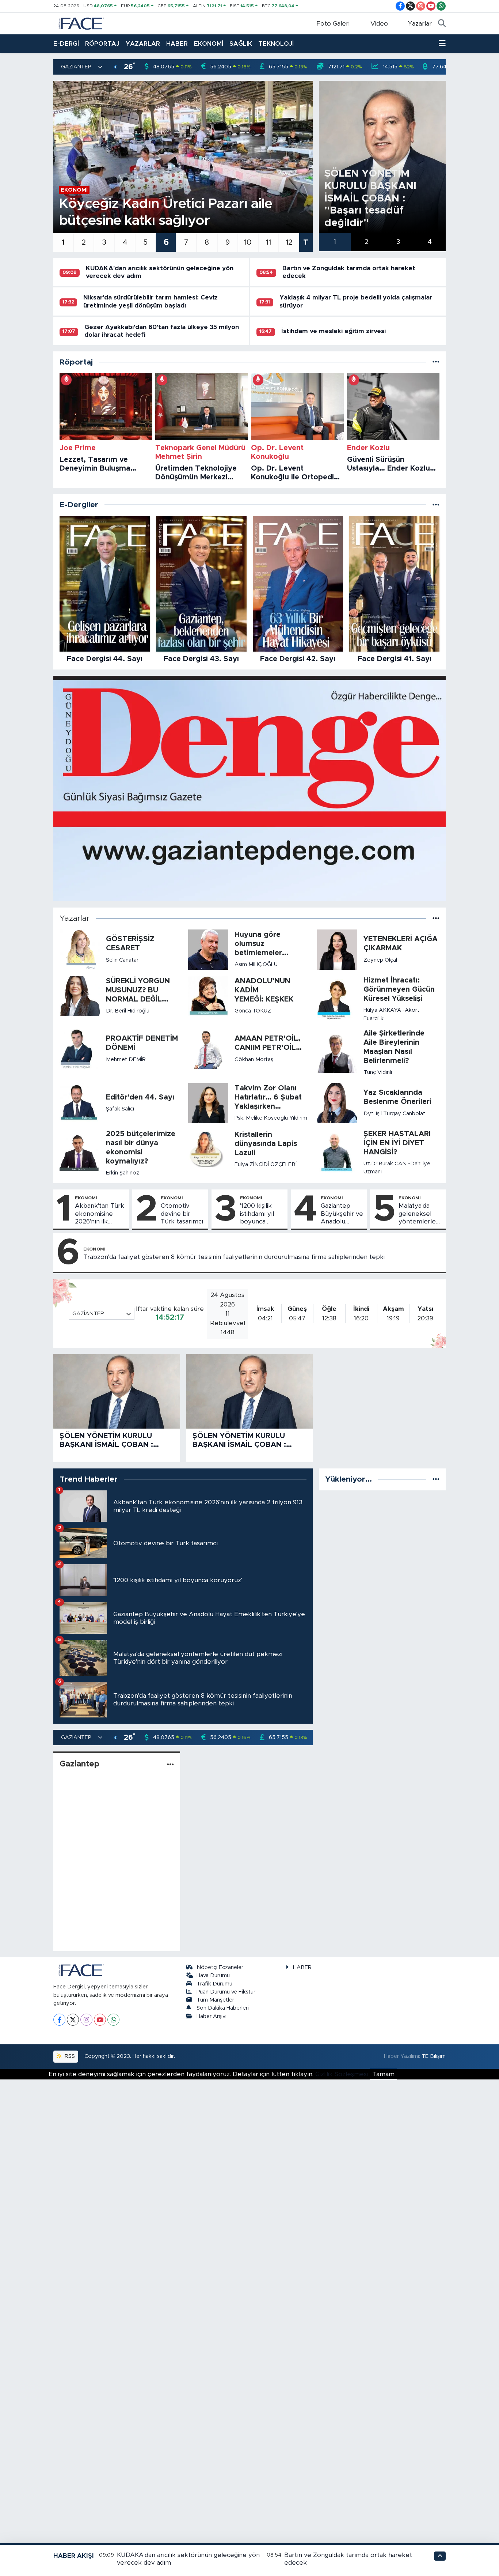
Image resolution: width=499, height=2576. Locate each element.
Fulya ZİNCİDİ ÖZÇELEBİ (266, 1164)
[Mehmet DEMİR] (80, 1048)
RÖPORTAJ (102, 44)
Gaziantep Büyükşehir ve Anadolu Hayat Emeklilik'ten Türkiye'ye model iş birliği (342, 1214)
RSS (69, 2056)
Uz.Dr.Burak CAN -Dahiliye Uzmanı (397, 1168)
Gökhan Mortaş (254, 1059)
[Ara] (442, 24)
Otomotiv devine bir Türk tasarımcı (182, 1214)
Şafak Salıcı (120, 1109)
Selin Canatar (122, 960)
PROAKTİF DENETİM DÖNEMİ (142, 1043)
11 (268, 242)
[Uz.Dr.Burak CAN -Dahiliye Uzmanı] (337, 1152)
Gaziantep (79, 1764)
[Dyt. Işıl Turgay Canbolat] (337, 1103)
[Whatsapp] (113, 2020)
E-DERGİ (66, 44)
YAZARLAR (143, 44)
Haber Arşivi (212, 2016)
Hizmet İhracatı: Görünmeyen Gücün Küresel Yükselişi (399, 989)
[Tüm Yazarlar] (436, 918)
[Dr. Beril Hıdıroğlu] (80, 995)
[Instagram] (86, 2020)
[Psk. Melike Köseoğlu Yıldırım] (208, 1103)
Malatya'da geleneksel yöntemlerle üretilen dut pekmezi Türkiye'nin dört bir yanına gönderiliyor (420, 1214)
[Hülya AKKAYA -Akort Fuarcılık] (337, 999)
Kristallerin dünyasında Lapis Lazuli (266, 1144)
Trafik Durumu (214, 1984)
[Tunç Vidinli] (337, 1053)
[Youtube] (100, 2020)
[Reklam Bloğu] (249, 788)
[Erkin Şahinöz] (80, 1153)
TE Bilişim (434, 2056)
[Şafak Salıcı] (80, 1103)
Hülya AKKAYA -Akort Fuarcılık (391, 1014)
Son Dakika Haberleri (223, 2008)
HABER (177, 44)
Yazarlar (420, 24)
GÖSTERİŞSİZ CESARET (130, 944)
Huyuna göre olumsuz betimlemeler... (262, 944)
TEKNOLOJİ (276, 44)
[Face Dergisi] (81, 23)
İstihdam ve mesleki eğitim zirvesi (334, 331)
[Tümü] (436, 362)
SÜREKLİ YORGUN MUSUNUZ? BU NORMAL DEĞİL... (138, 990)
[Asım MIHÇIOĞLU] (208, 949)
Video (379, 24)
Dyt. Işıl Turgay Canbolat (394, 1114)
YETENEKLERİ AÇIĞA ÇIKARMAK (401, 944)
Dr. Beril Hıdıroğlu (128, 1011)
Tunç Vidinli (378, 1072)
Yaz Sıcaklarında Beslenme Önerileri (397, 1097)
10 (248, 242)
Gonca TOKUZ (253, 1011)
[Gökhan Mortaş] (208, 1048)
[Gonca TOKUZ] (208, 995)
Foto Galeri (333, 24)
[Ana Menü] (442, 44)
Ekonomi (86, 1198)
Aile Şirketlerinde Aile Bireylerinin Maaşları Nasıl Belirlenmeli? (394, 1047)
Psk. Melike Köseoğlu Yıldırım (271, 1118)
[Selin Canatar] (80, 949)
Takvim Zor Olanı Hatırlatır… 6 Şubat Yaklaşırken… (268, 1097)
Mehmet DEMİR (126, 1059)
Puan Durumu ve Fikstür (226, 1992)
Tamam (383, 2074)
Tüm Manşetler (215, 2000)
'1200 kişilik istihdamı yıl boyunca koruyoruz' (257, 1214)
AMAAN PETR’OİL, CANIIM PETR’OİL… (268, 1043)
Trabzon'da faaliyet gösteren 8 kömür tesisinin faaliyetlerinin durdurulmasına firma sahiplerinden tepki (234, 1257)
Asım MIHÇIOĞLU (256, 964)
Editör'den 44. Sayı (140, 1097)
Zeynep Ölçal (380, 960)
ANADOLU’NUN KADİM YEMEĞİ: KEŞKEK (264, 990)
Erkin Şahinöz (123, 1173)
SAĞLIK (241, 44)
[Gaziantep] (170, 1764)
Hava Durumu (213, 1975)
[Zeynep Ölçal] (337, 949)
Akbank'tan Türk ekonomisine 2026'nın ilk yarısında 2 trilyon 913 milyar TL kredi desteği (100, 1214)
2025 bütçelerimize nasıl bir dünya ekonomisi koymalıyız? (141, 1148)
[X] (73, 2020)
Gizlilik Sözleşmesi (342, 2074)
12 (289, 242)
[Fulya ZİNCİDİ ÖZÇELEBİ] (208, 1149)
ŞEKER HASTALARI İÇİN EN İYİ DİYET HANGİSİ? (397, 1143)
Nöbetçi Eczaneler (220, 1967)
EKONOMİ (209, 44)
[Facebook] (59, 2020)
